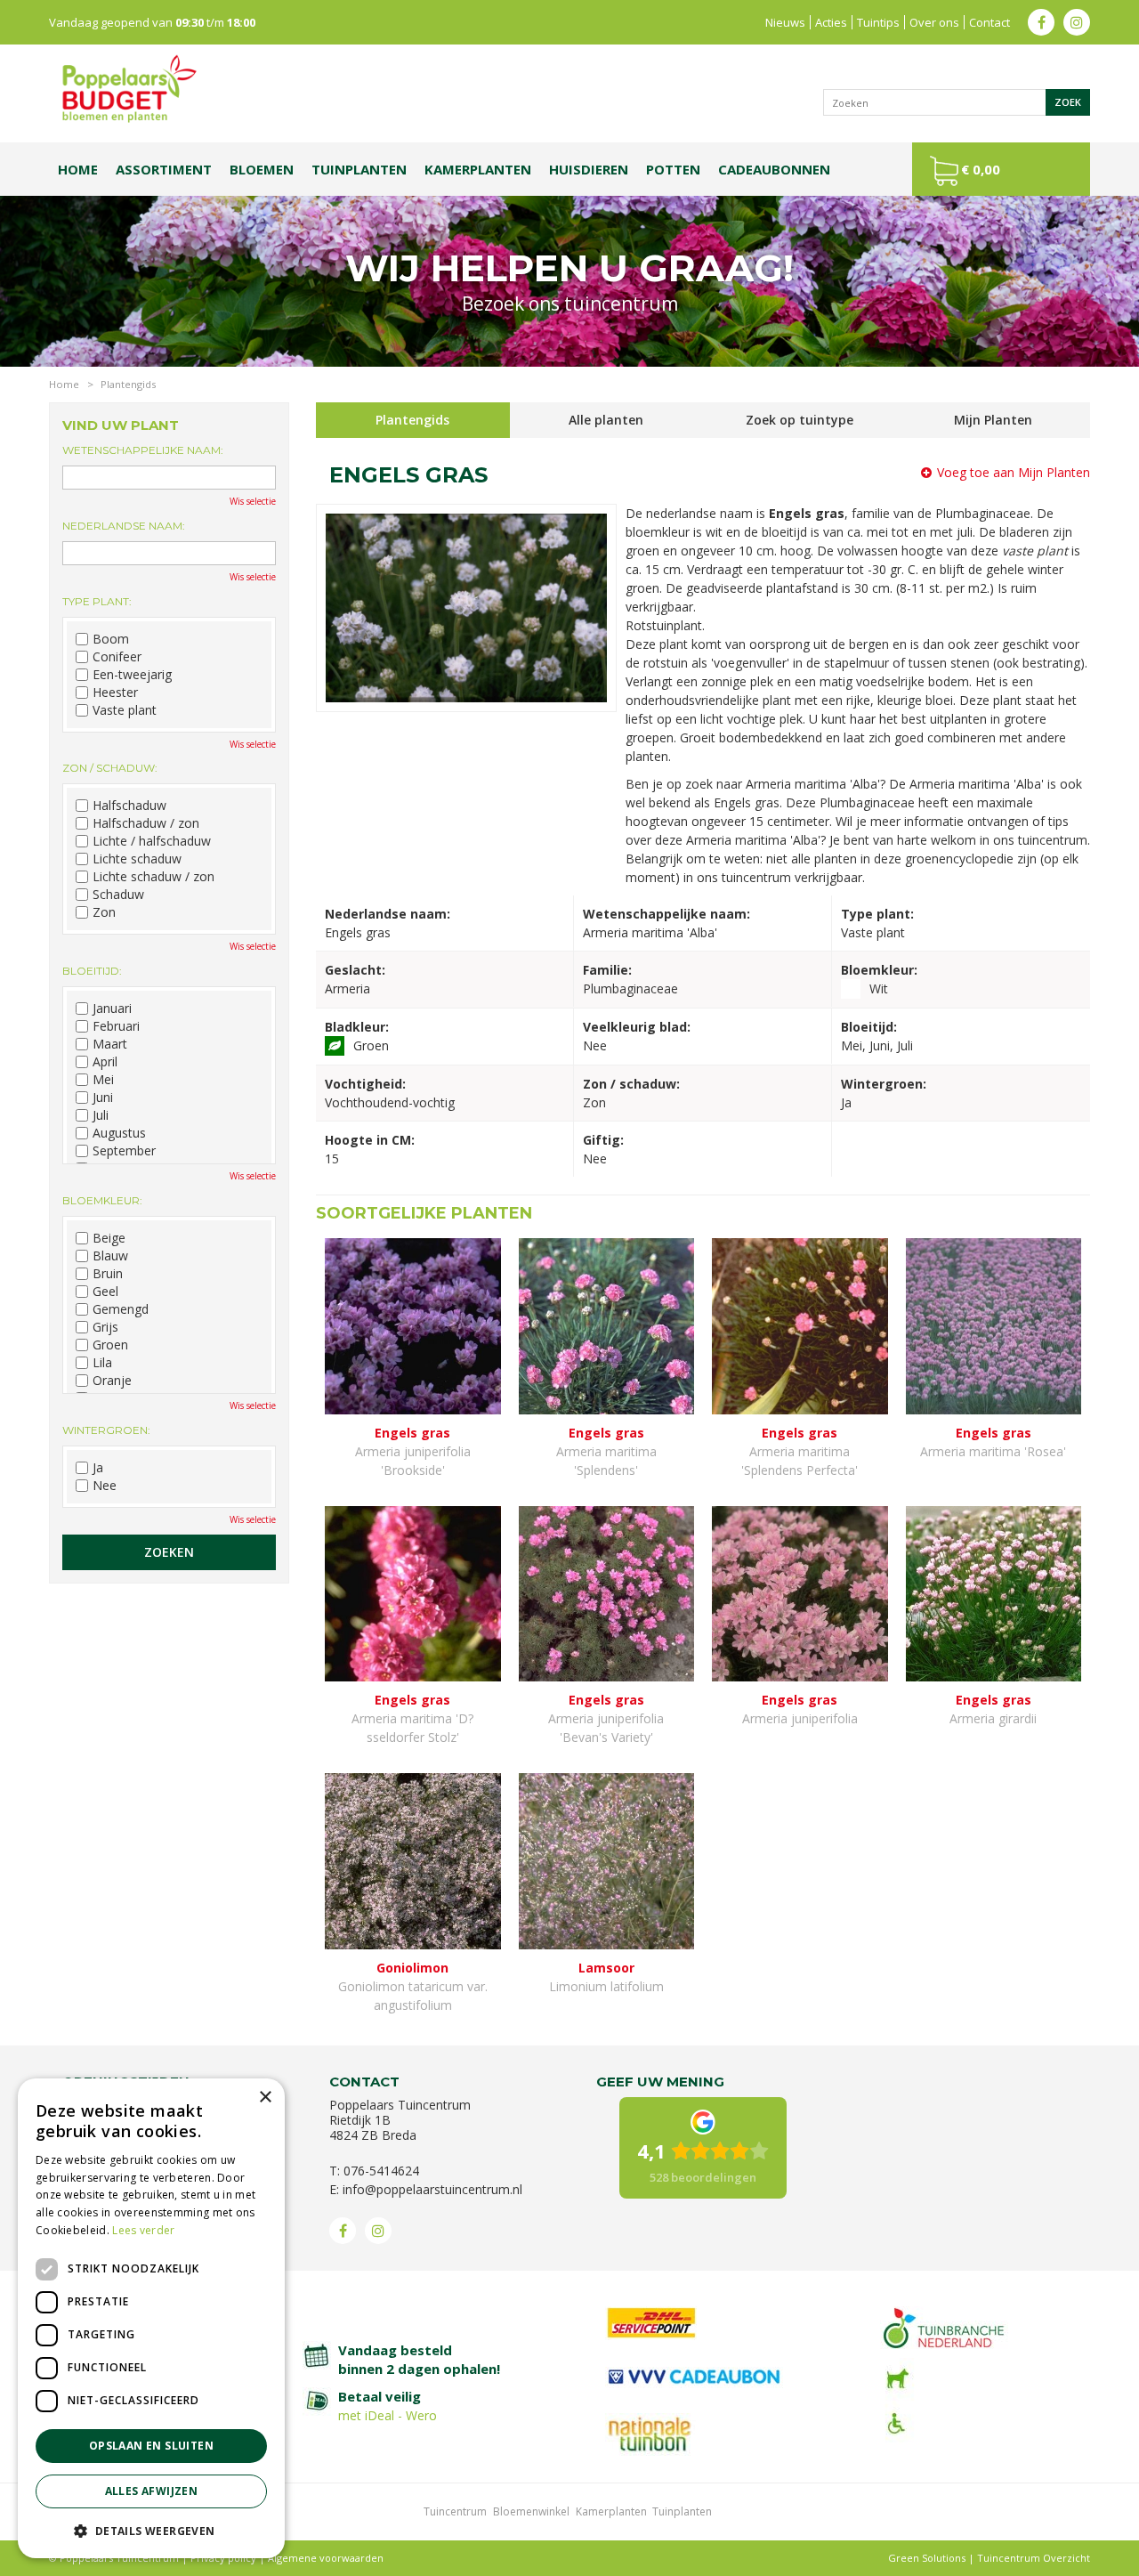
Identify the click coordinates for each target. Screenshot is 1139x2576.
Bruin (108, 1274)
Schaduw (118, 895)
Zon (104, 912)
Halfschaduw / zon (146, 823)
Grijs (105, 1327)
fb (1041, 22)
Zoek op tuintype (800, 420)
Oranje (112, 1381)
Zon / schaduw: (110, 768)
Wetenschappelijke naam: (143, 450)
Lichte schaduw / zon (153, 877)
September (124, 1151)
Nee (105, 1486)
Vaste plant (125, 710)
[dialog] (151, 2318)
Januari (112, 1009)
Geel (105, 1292)
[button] (151, 2530)
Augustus (119, 1133)
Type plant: (97, 601)
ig (1077, 22)
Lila (102, 1363)
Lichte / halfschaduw (152, 841)
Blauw (110, 1256)
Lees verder (143, 2230)
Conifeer (117, 657)
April (105, 1062)
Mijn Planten (993, 420)
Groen (110, 1345)
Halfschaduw (129, 806)
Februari (116, 1026)
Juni (103, 1098)
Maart (110, 1044)
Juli (101, 1115)
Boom (111, 639)
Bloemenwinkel (531, 2511)
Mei (103, 1080)
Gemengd (121, 1309)
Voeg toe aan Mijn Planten (1014, 472)
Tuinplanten (682, 2511)
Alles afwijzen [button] (152, 2491)
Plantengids (412, 420)
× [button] (265, 2098)
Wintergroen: (106, 1430)
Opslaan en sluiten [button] (151, 2446)
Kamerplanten (611, 2511)
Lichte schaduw (137, 859)
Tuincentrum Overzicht (1034, 2558)
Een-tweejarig (132, 675)
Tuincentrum (455, 2511)
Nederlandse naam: (124, 526)
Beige (109, 1238)
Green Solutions (927, 2558)
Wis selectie (253, 501)
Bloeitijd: (92, 971)
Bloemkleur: (102, 1200)
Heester (115, 693)
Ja (98, 1468)
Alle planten (606, 420)
